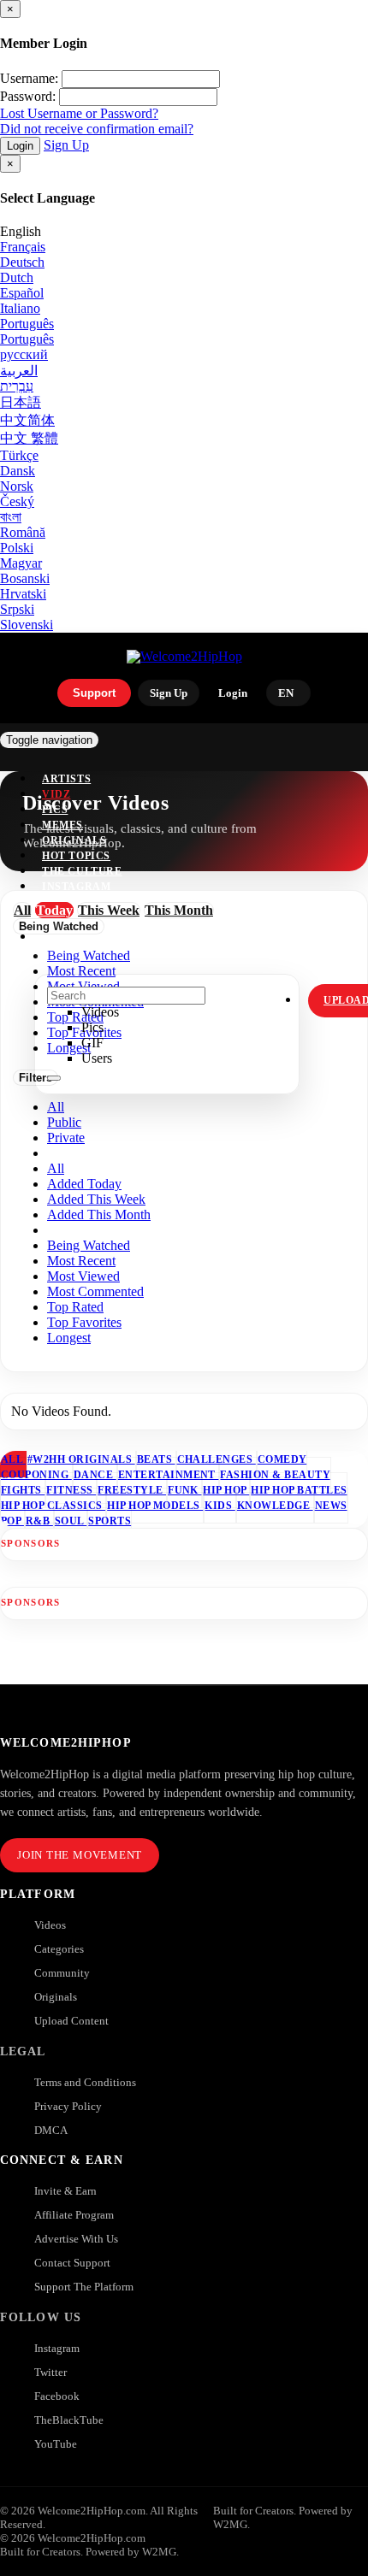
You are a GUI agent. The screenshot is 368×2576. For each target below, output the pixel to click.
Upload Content (71, 2021)
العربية (19, 371)
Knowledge (275, 1506)
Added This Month (99, 1214)
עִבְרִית (17, 386)
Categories (59, 1949)
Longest (69, 1338)
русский (24, 354)
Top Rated (75, 1307)
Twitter (50, 2372)
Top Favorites (84, 1322)
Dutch (17, 277)
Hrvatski (23, 594)
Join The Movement (80, 1855)
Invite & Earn (65, 2191)
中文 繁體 (29, 438)
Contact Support (72, 2263)
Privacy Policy (68, 2106)
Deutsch (22, 262)
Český (17, 501)
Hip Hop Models (155, 1506)
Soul (71, 1521)
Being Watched (89, 1245)
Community (62, 1973)
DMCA (51, 2130)
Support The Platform (84, 2287)
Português (27, 324)
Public (64, 1122)
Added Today (84, 1184)
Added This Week (96, 1199)
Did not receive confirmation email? (97, 129)
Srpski (17, 609)
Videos (50, 1925)
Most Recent (81, 1261)
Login (20, 146)
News (331, 1506)
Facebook (57, 2396)
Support (94, 693)
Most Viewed (83, 1276)
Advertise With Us (76, 2239)
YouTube (56, 2444)
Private (66, 1138)
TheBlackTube (69, 2420)
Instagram (76, 887)
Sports (110, 1521)
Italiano (20, 308)
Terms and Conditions (85, 2082)
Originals (56, 1997)
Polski (17, 548)
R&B (39, 1521)
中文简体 (27, 420)
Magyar (21, 563)
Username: (29, 78)
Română (23, 532)
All (56, 1107)
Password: (28, 96)
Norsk (17, 486)
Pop (12, 1521)
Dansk (18, 471)
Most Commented (95, 1291)
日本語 (21, 402)
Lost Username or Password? (79, 113)
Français (23, 247)
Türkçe (19, 455)
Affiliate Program (74, 2215)
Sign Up (66, 145)
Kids (220, 1506)
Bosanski (25, 578)
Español (22, 293)
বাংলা (11, 517)
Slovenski (27, 625)
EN (286, 693)
